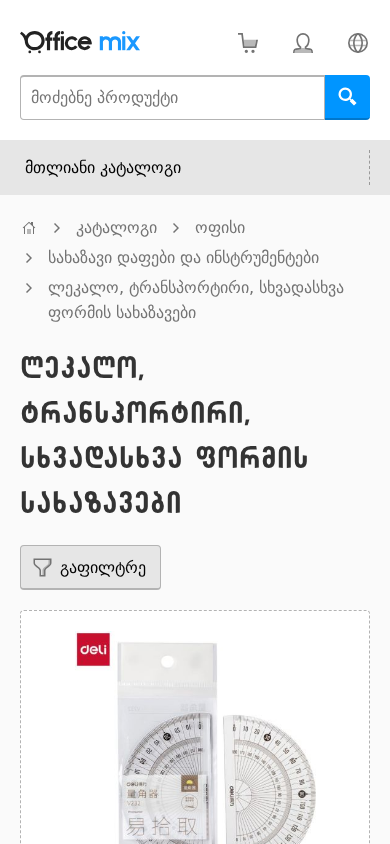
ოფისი (220, 227)
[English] (357, 42)
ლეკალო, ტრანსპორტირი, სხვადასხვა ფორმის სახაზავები (196, 300)
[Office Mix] (80, 42)
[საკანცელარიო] (29, 227)
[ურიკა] (247, 42)
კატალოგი (116, 227)
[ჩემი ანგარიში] (302, 42)
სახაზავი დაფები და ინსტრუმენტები (183, 257)
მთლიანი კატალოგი (103, 167)
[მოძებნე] (347, 97)
